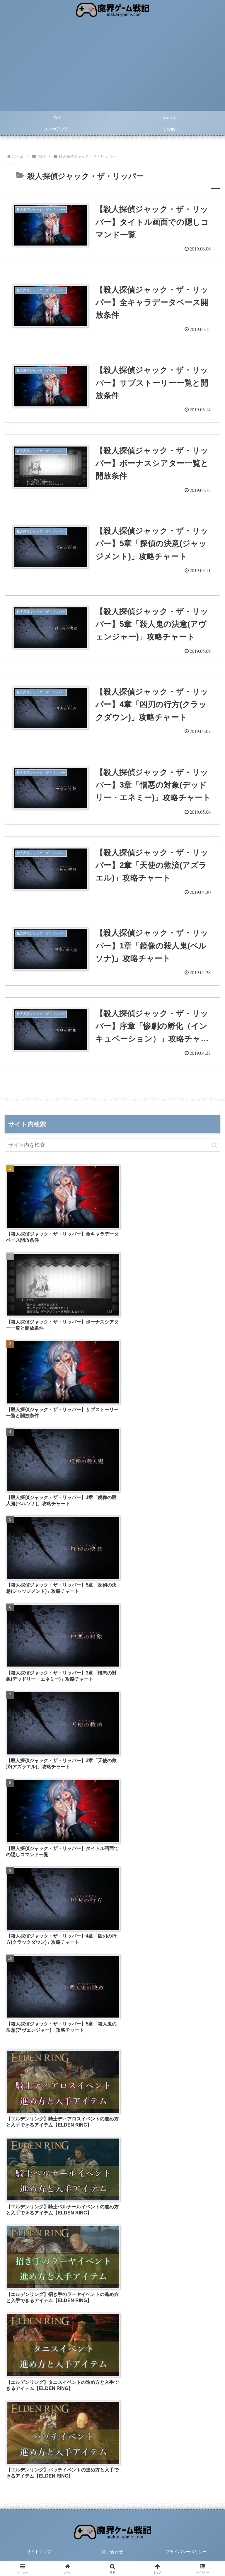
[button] (214, 1145)
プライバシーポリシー (186, 2552)
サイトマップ (39, 2552)
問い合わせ (112, 2552)
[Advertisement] (112, 67)
